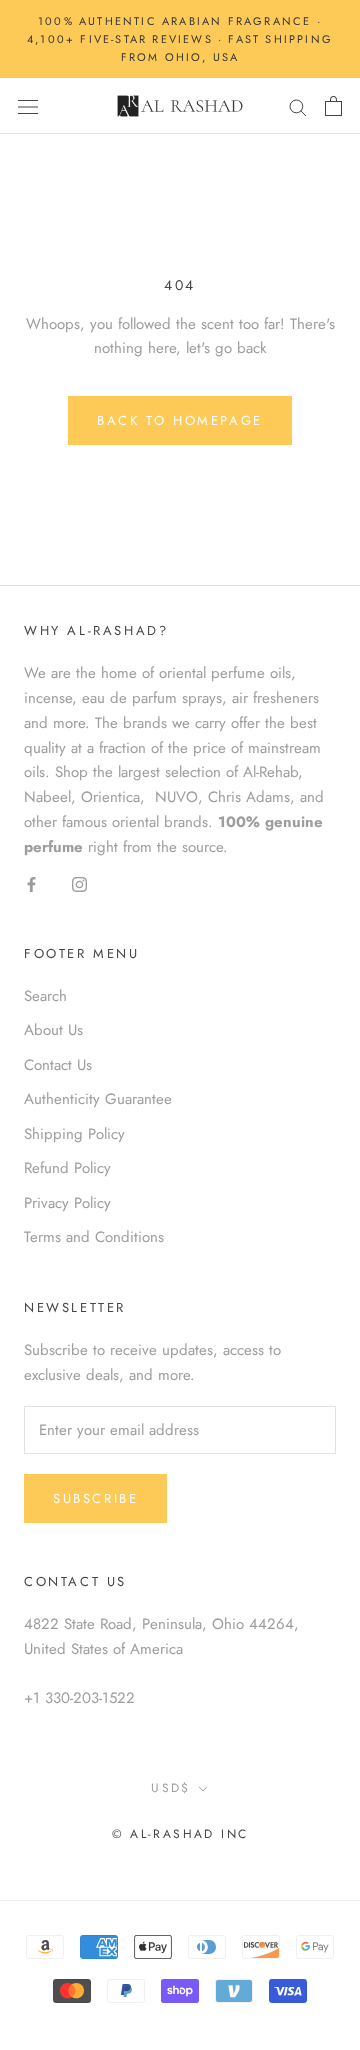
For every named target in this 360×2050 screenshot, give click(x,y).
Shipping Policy (74, 1134)
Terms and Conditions (94, 1237)
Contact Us (58, 1065)
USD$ (171, 1788)
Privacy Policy (67, 1203)
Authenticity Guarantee (98, 1099)
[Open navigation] (28, 107)
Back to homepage (180, 420)
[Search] (298, 106)
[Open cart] (333, 106)
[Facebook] (31, 882)
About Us (53, 1030)
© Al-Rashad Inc (180, 1834)
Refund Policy (67, 1168)
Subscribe (95, 1498)
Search (45, 996)
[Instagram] (79, 882)
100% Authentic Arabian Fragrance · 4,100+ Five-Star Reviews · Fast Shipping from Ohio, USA (180, 39)
